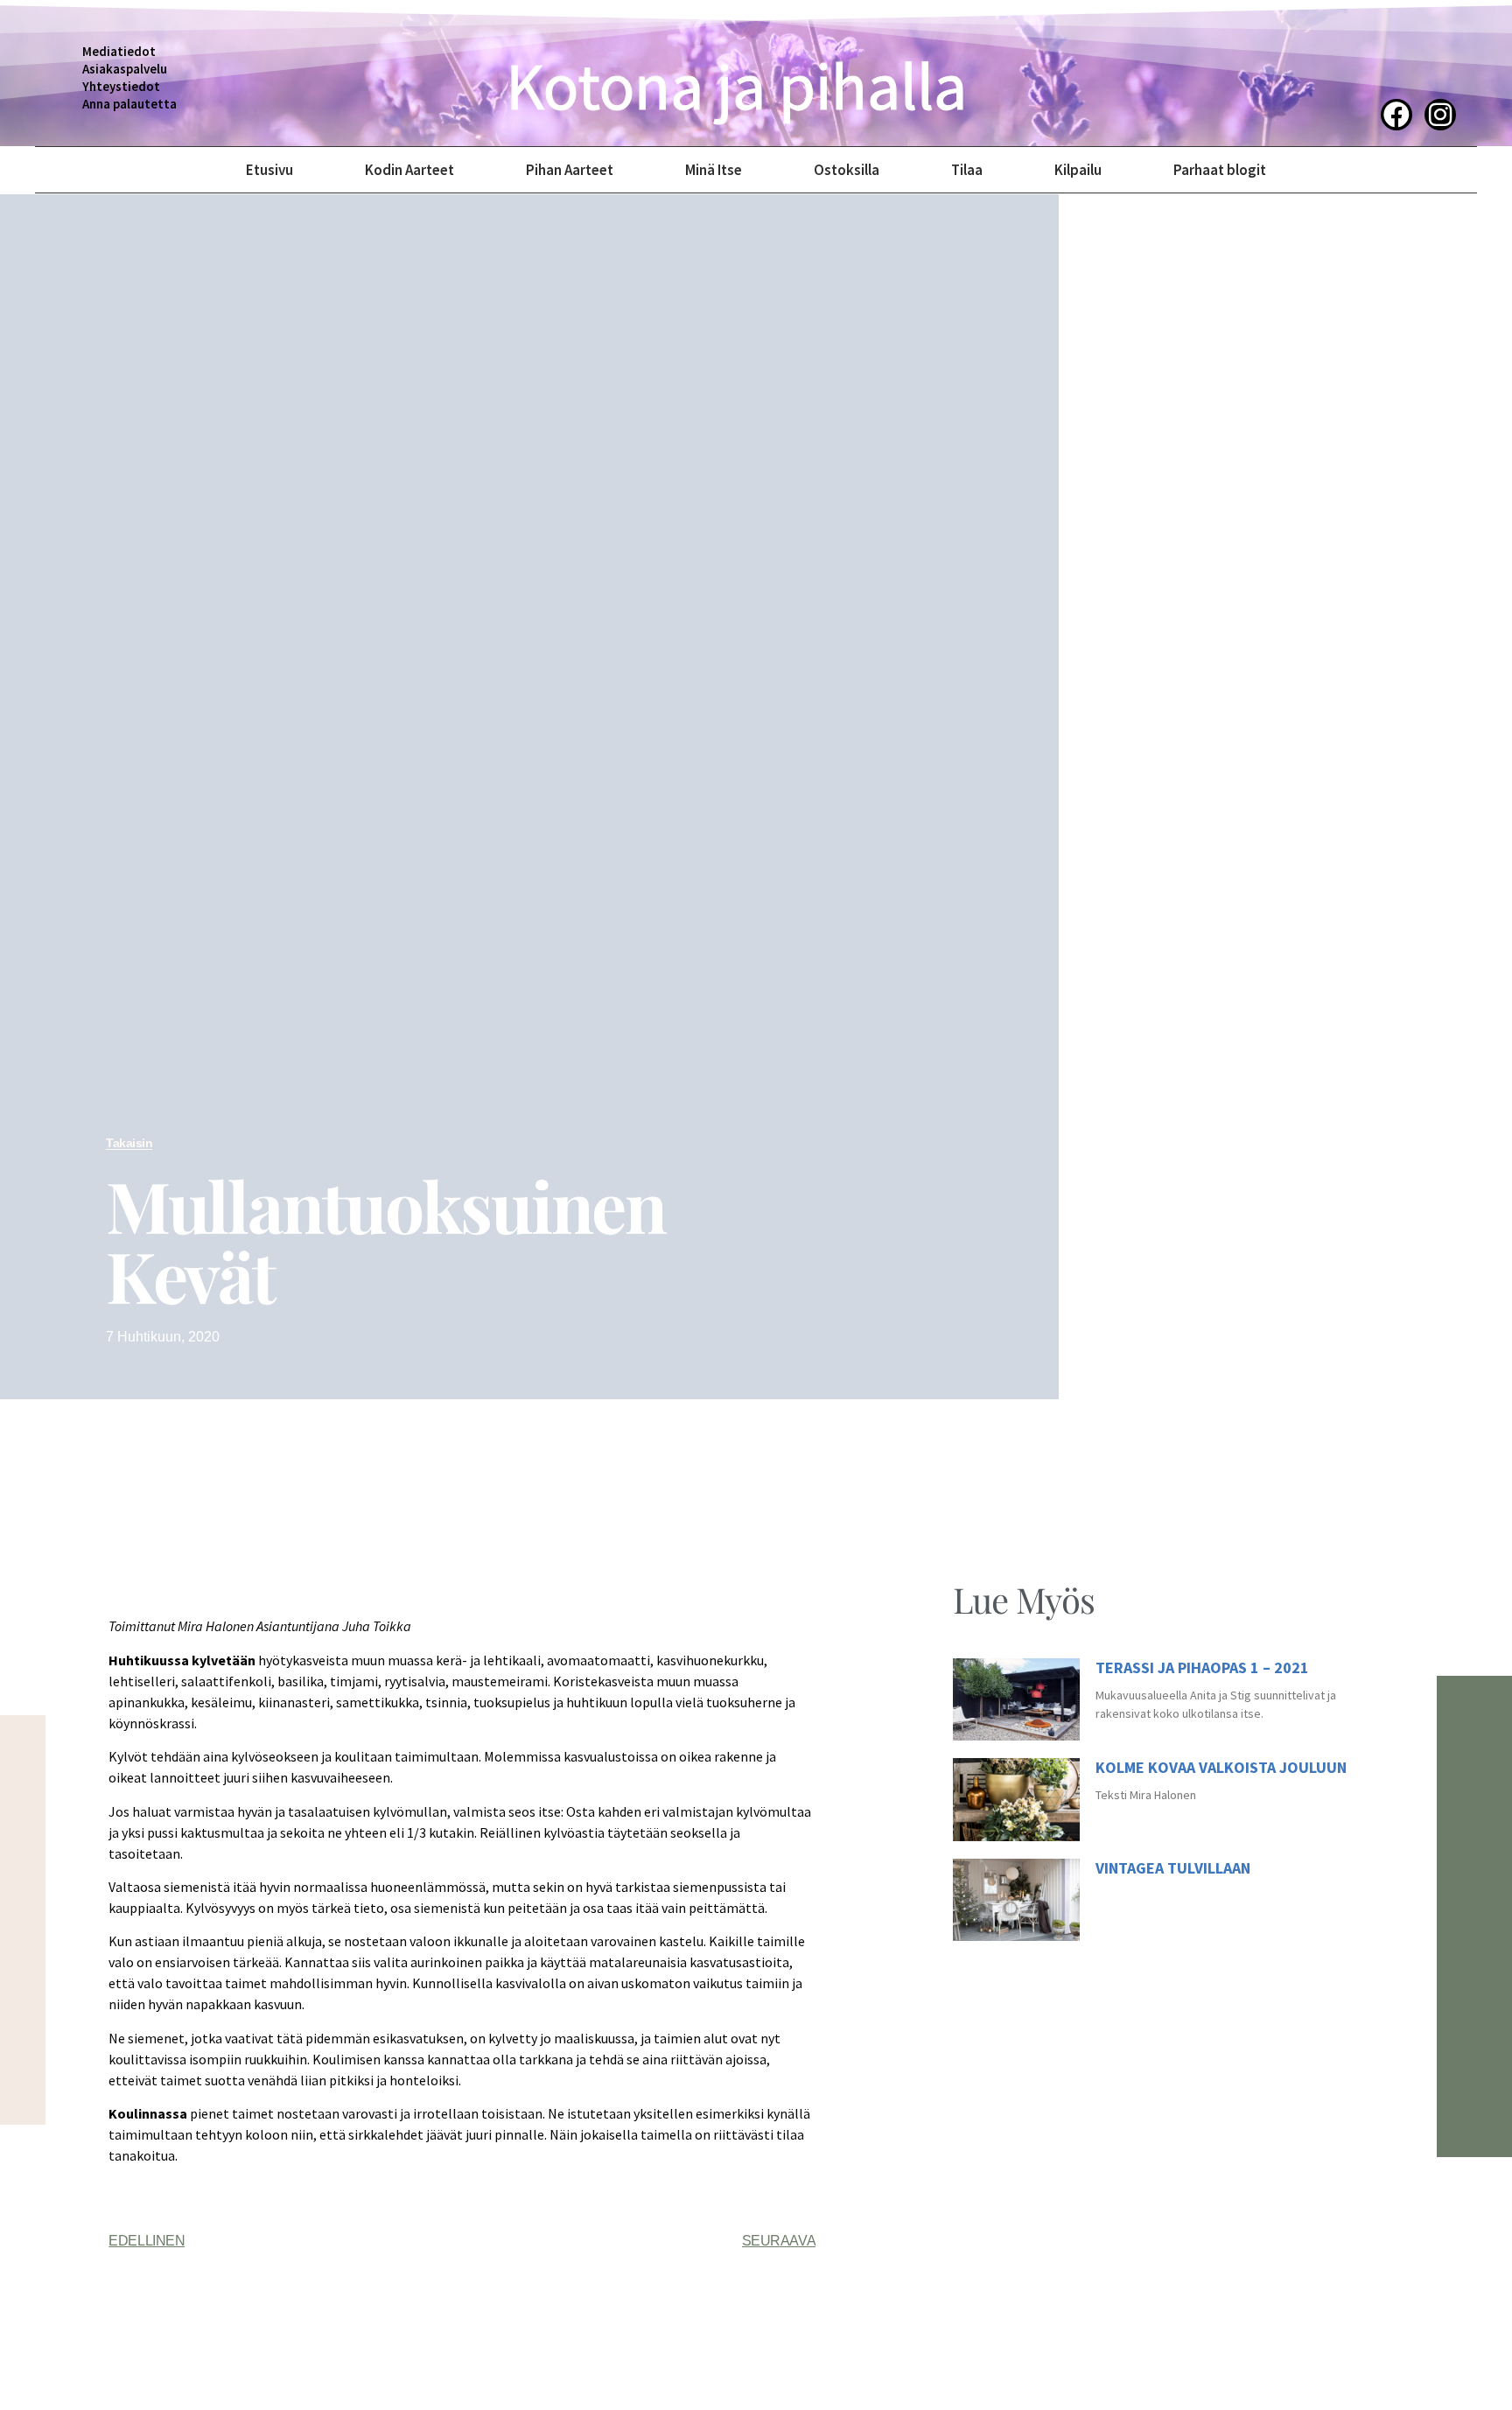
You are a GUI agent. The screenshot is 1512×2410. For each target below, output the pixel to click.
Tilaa (967, 170)
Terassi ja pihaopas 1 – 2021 (1202, 1667)
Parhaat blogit (1220, 170)
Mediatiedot (119, 51)
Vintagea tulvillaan (1173, 1868)
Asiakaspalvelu (125, 69)
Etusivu (269, 170)
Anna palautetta (129, 104)
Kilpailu (1078, 170)
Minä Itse (714, 170)
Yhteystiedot (121, 86)
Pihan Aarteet (570, 170)
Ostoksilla (847, 170)
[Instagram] (1440, 115)
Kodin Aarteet (409, 170)
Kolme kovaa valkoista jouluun (1221, 1767)
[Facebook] (1396, 115)
